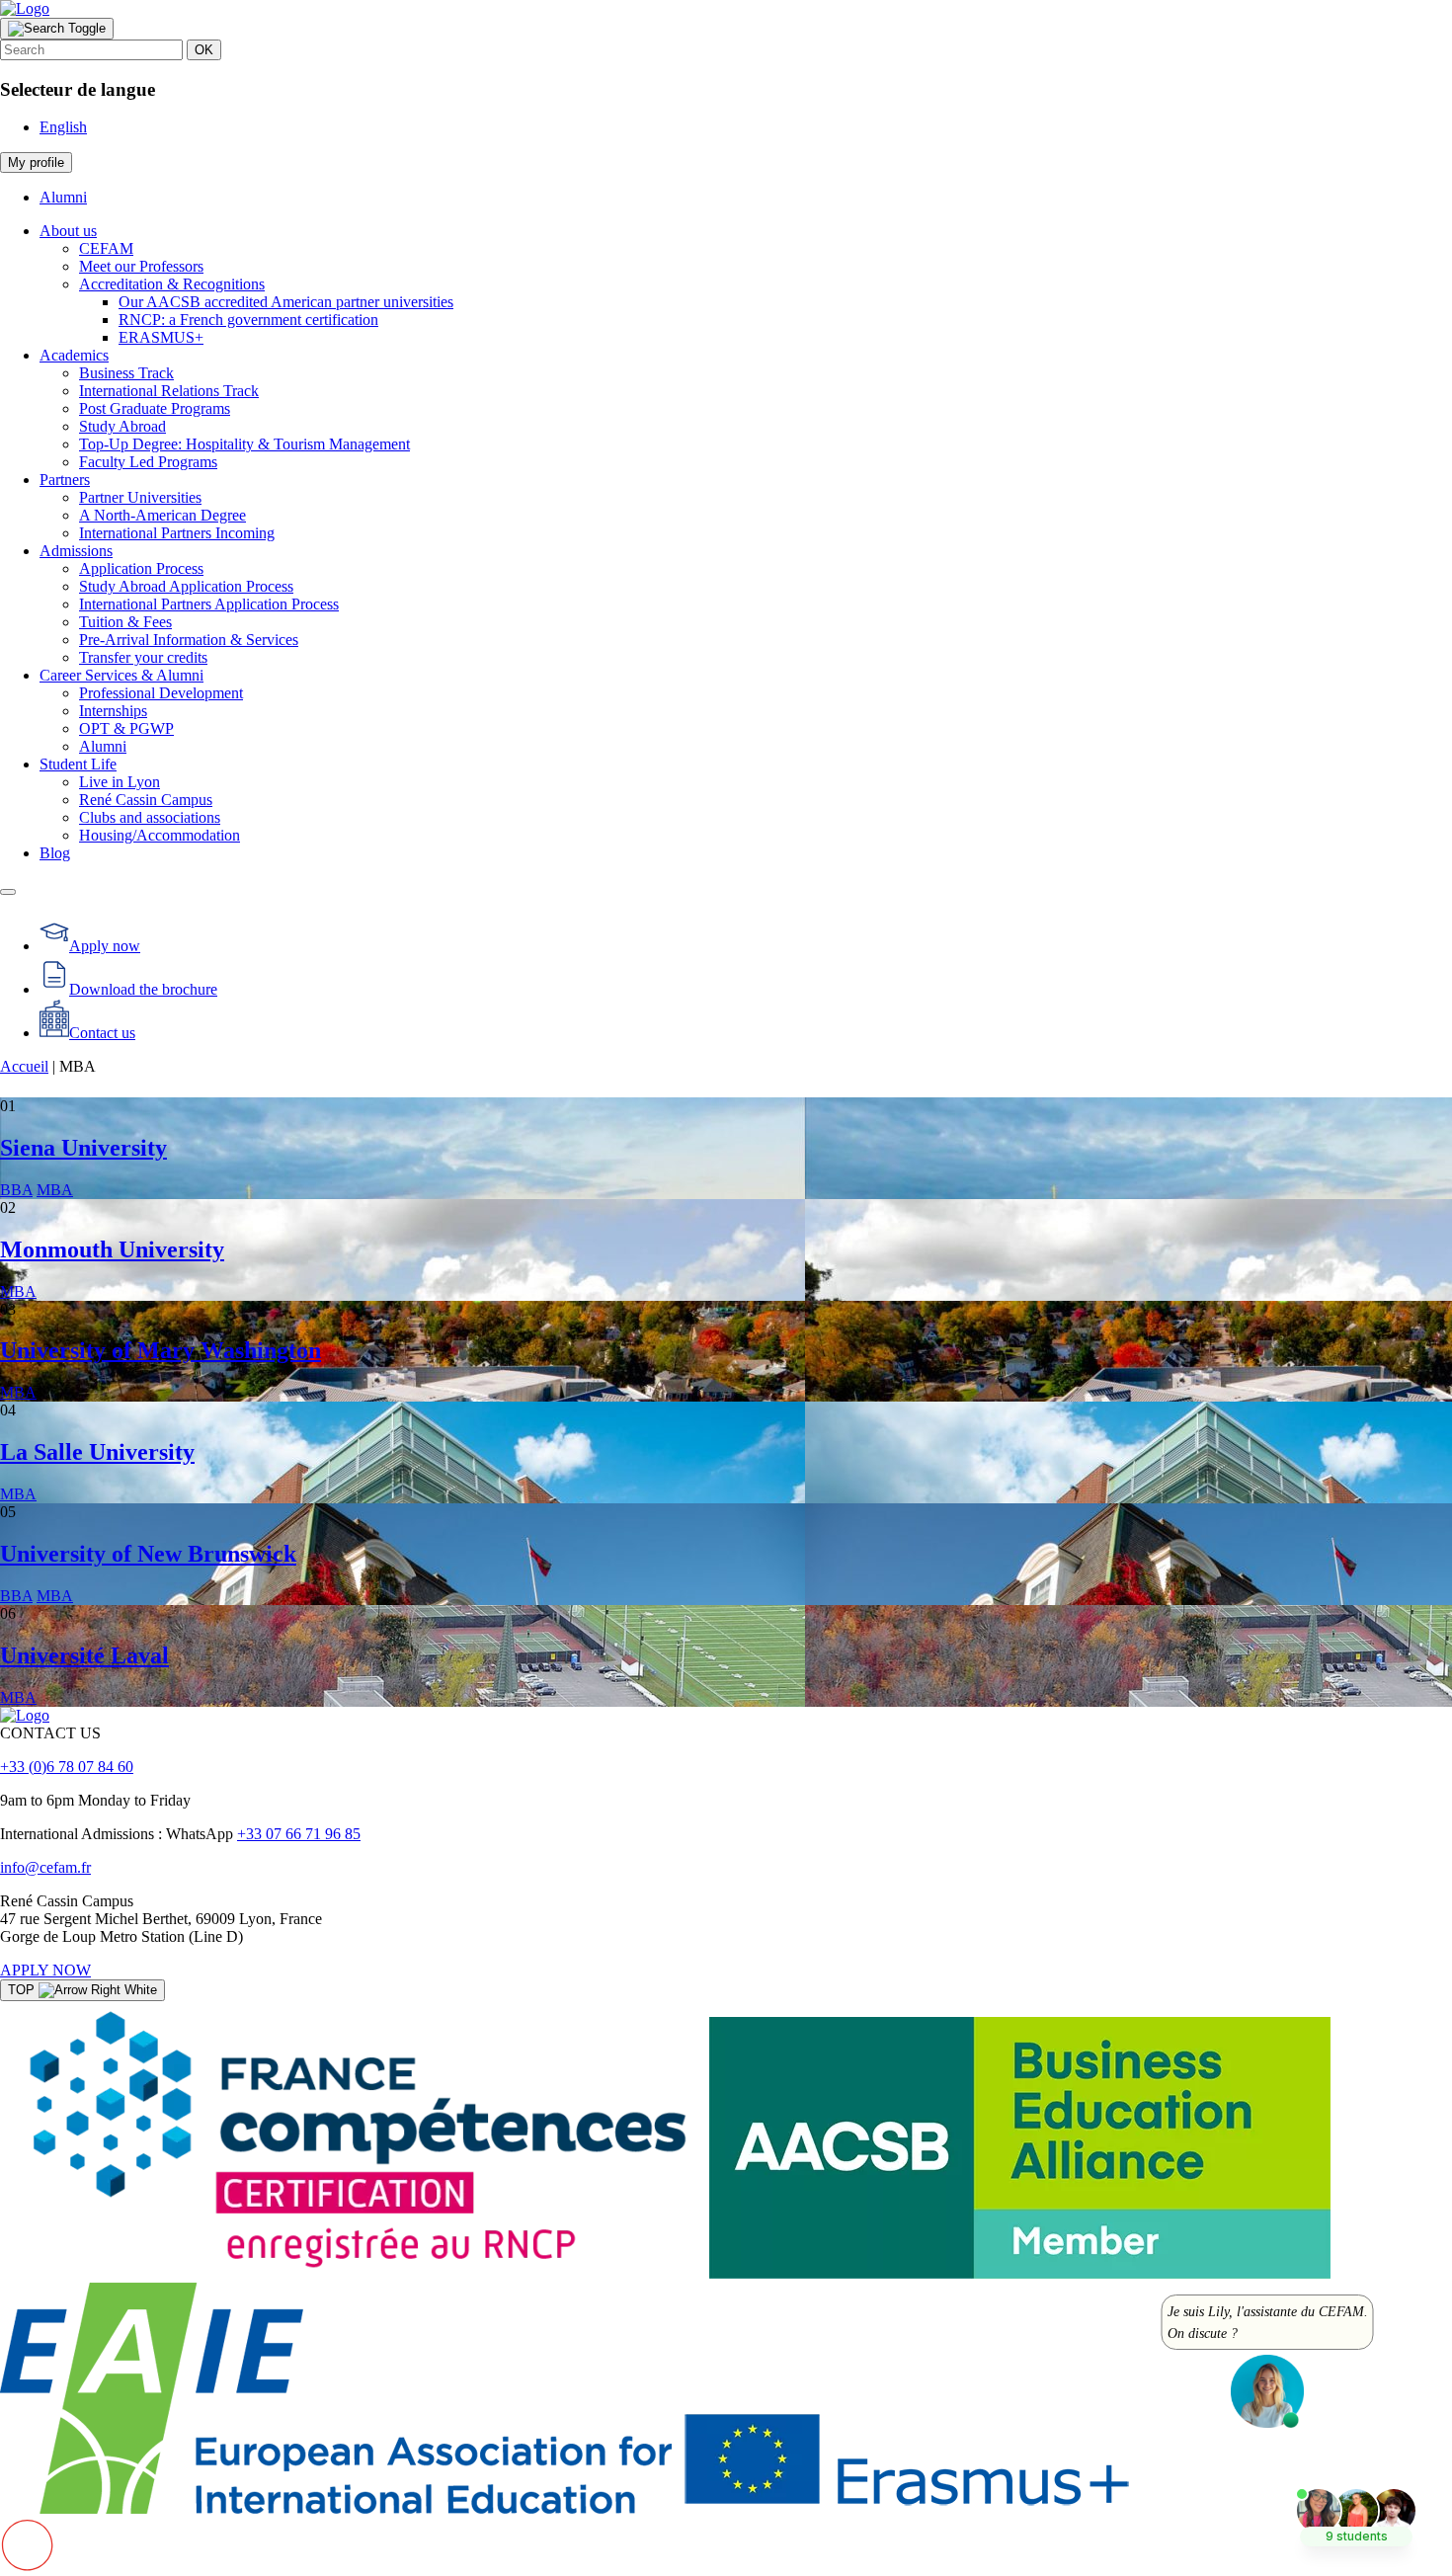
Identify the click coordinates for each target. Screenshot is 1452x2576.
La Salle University (97, 1452)
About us (68, 231)
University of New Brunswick (148, 1554)
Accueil (24, 1066)
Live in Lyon (120, 782)
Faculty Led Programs (148, 462)
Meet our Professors (141, 266)
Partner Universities (140, 497)
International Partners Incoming (177, 533)
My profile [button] (36, 162)
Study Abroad (122, 426)
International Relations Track (169, 391)
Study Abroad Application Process (186, 586)
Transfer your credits (143, 657)
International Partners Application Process (209, 604)
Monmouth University (112, 1249)
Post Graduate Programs (155, 408)
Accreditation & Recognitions (172, 284)
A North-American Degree (162, 515)
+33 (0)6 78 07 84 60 (67, 1767)
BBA (16, 1190)
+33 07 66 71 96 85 (299, 1834)
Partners (65, 480)
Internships (113, 711)
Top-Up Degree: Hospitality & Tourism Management (244, 444)
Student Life (78, 764)
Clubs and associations (150, 817)
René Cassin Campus (146, 800)
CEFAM (106, 248)
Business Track (126, 373)
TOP (23, 1990)
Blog (55, 853)
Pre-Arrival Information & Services (189, 640)
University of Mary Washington (161, 1350)
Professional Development (161, 693)
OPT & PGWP (126, 728)
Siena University (83, 1148)
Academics (74, 355)
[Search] (57, 29)
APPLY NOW (45, 1970)
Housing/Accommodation (160, 835)
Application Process (141, 568)
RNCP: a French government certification (248, 320)
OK (204, 50)
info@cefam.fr (45, 1867)
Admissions (76, 551)
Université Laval (84, 1655)
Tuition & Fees (125, 622)
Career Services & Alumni (121, 675)
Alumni (63, 197)
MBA (55, 1190)
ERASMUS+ (161, 337)
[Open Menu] (8, 892)
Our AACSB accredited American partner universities (286, 302)
